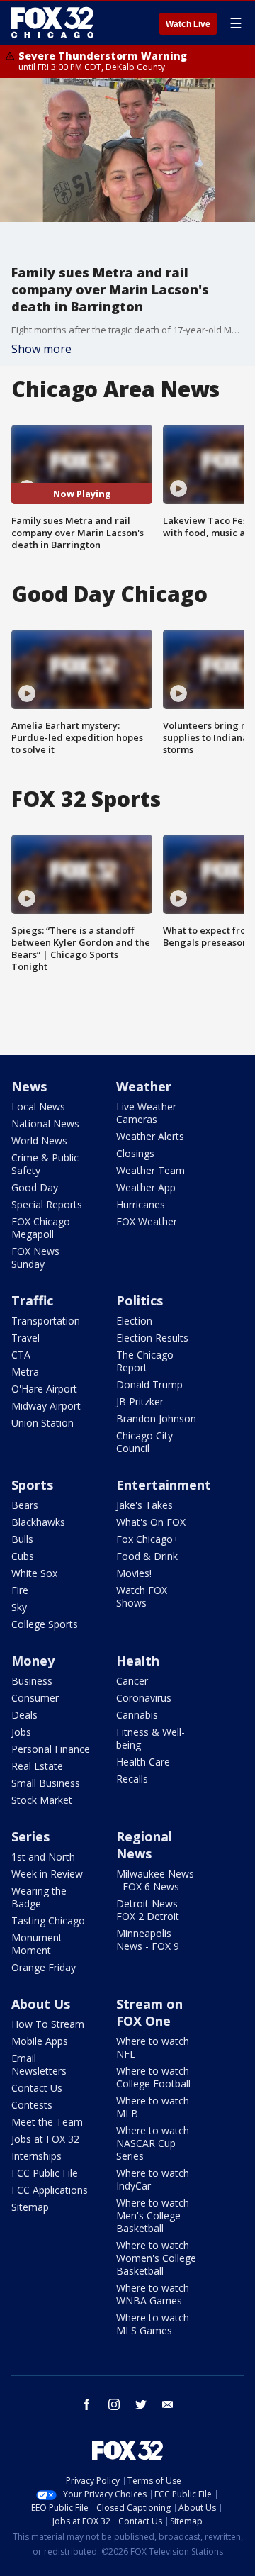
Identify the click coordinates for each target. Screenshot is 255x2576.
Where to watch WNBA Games (153, 2294)
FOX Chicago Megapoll (41, 1228)
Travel (25, 1338)
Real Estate (37, 1766)
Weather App (146, 1187)
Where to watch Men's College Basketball (153, 2215)
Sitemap (30, 2207)
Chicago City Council (144, 1442)
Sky (19, 1607)
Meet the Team (47, 2122)
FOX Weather (147, 1221)
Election (134, 1321)
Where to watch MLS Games (153, 2324)
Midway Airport (46, 1406)
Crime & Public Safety (45, 1164)
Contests (32, 2105)
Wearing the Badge (39, 1897)
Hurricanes (141, 1204)
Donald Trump (149, 1384)
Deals (24, 1715)
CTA (21, 1355)
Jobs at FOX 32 (45, 2139)
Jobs (21, 1732)
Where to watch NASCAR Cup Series (153, 2143)
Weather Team (151, 1170)
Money (33, 1661)
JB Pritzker (140, 1401)
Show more (41, 349)
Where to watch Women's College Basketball (156, 2258)
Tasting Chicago (48, 1920)
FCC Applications (50, 2190)
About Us (41, 2004)
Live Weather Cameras (146, 1113)
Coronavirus (144, 1698)
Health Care (143, 1762)
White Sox (34, 1573)
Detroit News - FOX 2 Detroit (150, 1910)
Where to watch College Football (153, 2077)
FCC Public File (45, 2173)
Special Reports (47, 1204)
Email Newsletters (39, 2064)
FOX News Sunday (35, 1258)
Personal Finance (51, 1749)
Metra (25, 1372)
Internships (36, 2156)
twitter (141, 2404)
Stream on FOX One (149, 2012)
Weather (144, 1086)
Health (138, 1661)
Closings (135, 1153)
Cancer (132, 1681)
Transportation (46, 1321)
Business (32, 1681)
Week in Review (47, 1874)
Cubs (23, 1556)
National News (45, 1123)
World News (39, 1141)
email (168, 2404)
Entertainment (164, 1485)
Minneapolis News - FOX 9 (148, 1940)
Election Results (152, 1338)
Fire (20, 1590)
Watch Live (188, 24)
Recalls (132, 1779)
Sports (32, 1485)
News (29, 1086)
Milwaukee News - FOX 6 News (155, 1880)
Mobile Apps (40, 2041)
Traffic (32, 1300)
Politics (140, 1300)
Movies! (134, 1573)
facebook (87, 2404)
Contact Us (37, 2088)
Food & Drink (147, 1556)
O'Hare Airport (44, 1389)
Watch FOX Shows (142, 1596)
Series (30, 1836)
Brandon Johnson (156, 1418)
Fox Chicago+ (148, 1539)
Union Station (42, 1423)
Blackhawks (38, 1522)
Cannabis (137, 1715)
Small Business (46, 1783)
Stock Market (42, 1800)
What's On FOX (151, 1522)
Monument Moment (37, 1944)
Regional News (144, 1845)
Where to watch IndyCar (153, 2179)
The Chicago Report (145, 1361)
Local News (38, 1106)
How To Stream (48, 2024)
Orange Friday (44, 1967)
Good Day (35, 1187)
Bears (25, 1505)
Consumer (35, 1698)
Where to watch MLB (153, 2107)
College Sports (45, 1624)
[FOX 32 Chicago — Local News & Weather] (52, 23)
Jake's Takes (144, 1505)
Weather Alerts (150, 1136)
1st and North (43, 1857)
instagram (114, 2404)
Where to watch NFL (153, 2047)
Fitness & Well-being (151, 1738)
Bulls (22, 1539)
